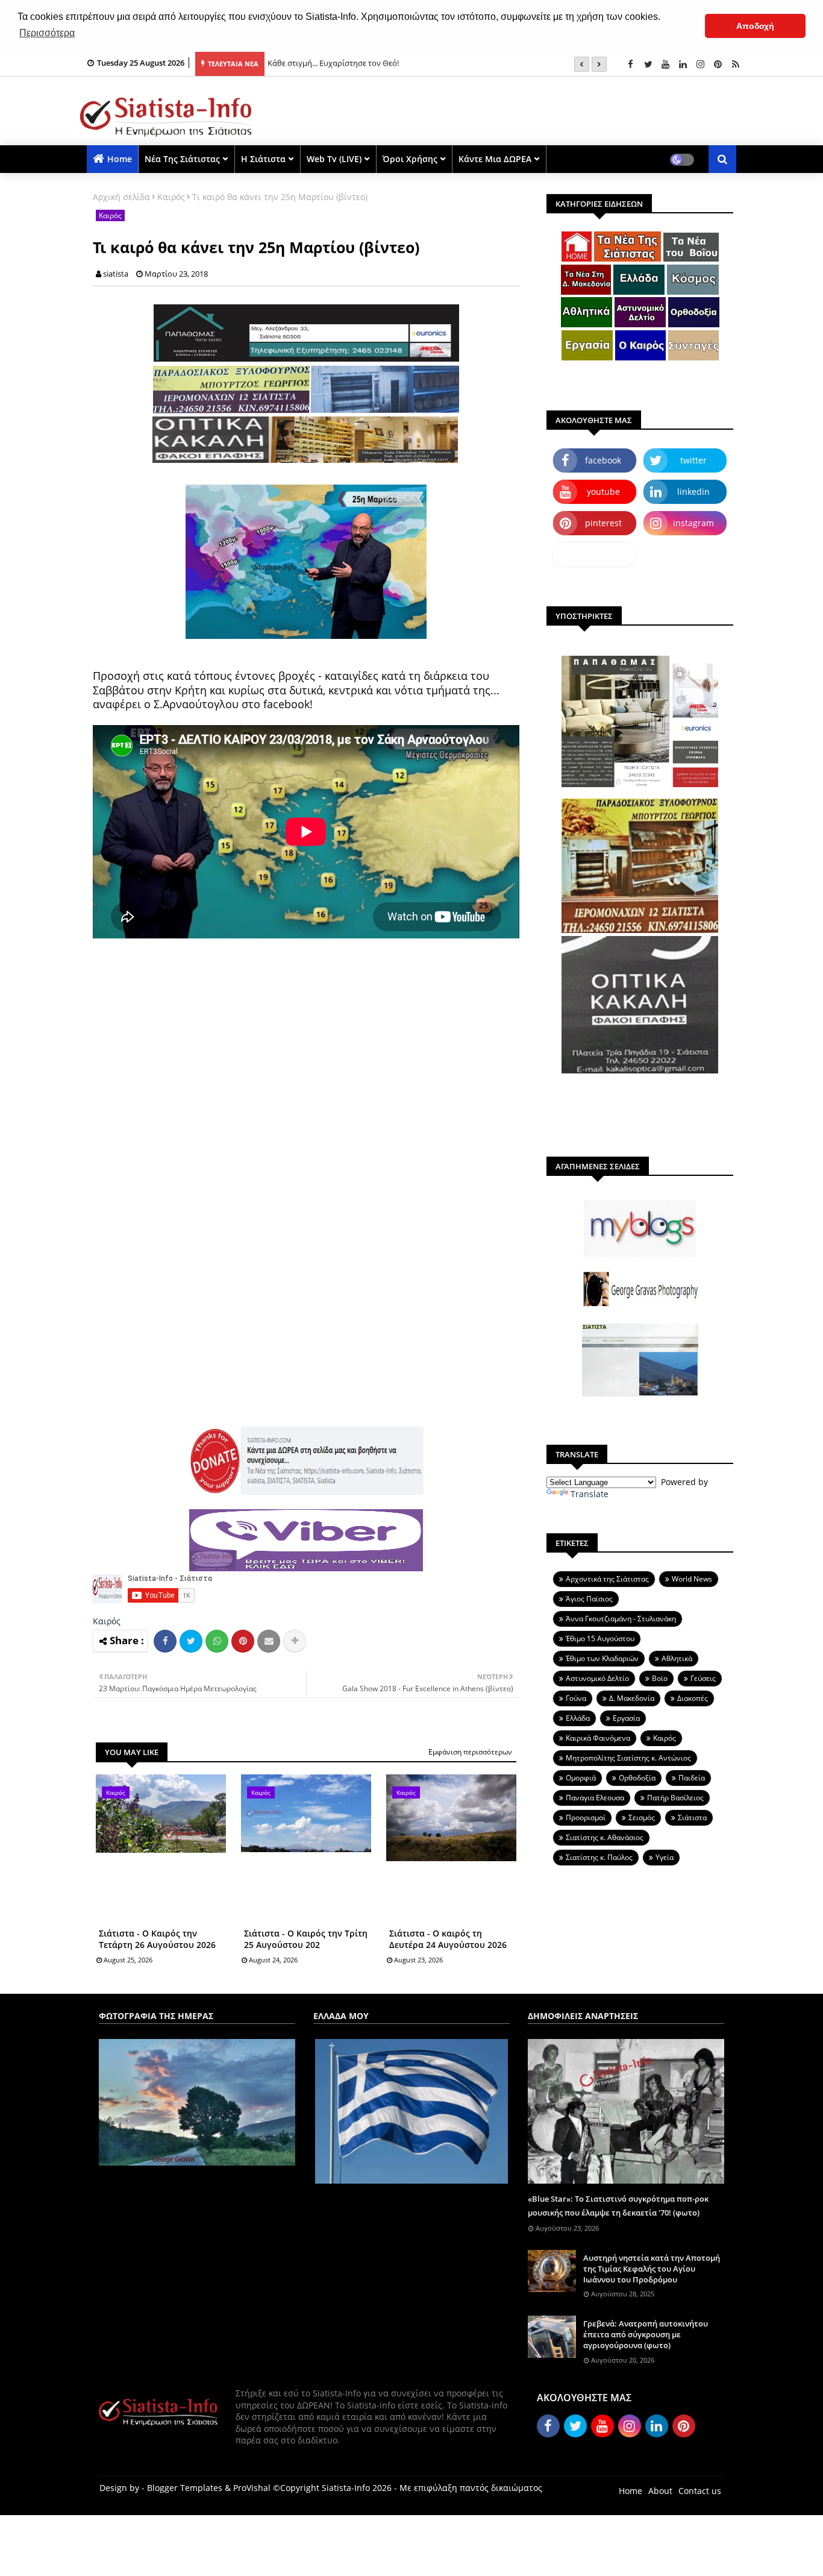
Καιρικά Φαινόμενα (598, 1738)
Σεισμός (642, 1817)
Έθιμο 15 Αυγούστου (600, 1638)
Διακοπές (693, 1698)
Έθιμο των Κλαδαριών (602, 1658)
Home (120, 159)
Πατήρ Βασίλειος (675, 1798)
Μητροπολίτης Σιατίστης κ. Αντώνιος (628, 1758)
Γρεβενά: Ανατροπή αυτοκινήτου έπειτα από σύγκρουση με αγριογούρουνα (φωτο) (646, 2334)
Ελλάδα (578, 1718)
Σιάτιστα (692, 1817)
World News (692, 1579)
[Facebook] (165, 1641)
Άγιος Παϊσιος (589, 1599)
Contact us (700, 2491)
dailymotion (595, 554)
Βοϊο (660, 1678)
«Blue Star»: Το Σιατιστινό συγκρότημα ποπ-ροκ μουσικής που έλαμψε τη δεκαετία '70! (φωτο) (618, 2205)
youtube (603, 492)
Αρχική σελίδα (121, 197)
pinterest (603, 523)
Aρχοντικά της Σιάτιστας (607, 1579)
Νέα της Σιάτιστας (182, 159)
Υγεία (665, 1857)
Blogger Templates (185, 2488)
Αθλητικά (677, 1658)
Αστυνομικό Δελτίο (597, 1678)
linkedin (693, 492)
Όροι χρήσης (410, 159)
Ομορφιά (581, 1778)
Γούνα (576, 1698)
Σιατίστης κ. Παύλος (599, 1857)
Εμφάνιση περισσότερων (470, 1752)
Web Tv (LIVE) (334, 159)
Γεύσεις (703, 1678)
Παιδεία (692, 1778)
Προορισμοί (586, 1817)
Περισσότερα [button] (47, 33)
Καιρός (171, 197)
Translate (590, 1494)
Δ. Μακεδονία (632, 1698)
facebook (603, 460)
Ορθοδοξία (637, 1778)
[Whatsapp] (217, 1641)
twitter (693, 460)
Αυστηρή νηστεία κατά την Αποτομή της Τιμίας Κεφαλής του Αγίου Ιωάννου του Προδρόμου (652, 2269)
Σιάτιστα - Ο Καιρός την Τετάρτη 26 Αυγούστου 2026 (157, 1939)
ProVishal (252, 2488)
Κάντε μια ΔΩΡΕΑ (495, 159)
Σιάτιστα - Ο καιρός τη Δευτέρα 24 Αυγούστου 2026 (448, 1939)
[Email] (269, 1641)
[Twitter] (191, 1641)
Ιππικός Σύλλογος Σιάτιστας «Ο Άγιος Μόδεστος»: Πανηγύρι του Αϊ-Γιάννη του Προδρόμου (431, 64)
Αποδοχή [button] (755, 26)
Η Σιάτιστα (263, 159)
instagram (693, 523)
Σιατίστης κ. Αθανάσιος (605, 1837)
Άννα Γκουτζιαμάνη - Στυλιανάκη (621, 1619)
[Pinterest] (243, 1641)
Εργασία (626, 1718)
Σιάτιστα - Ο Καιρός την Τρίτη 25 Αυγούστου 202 (306, 1939)
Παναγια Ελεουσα (595, 1798)
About (660, 2491)
